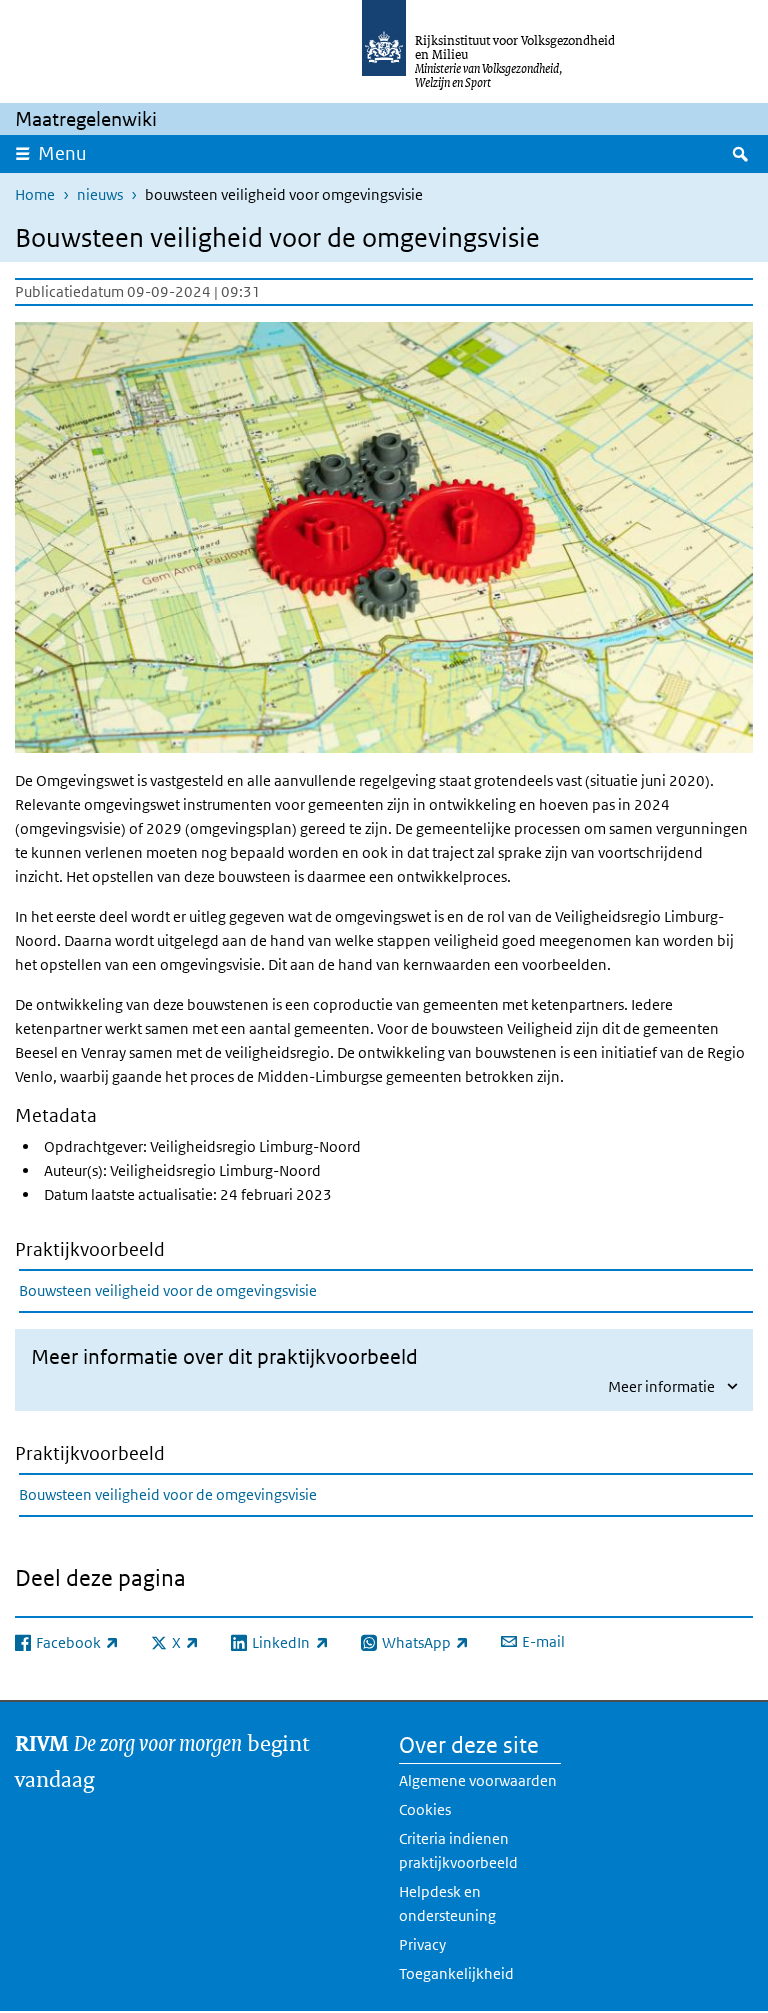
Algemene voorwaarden (478, 1780)
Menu (62, 153)
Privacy (422, 1944)
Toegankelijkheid (456, 1973)
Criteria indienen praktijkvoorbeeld (458, 1850)
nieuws (100, 194)
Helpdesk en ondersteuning (447, 1903)
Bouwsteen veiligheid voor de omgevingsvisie (168, 1290)
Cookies (425, 1809)
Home (35, 194)
